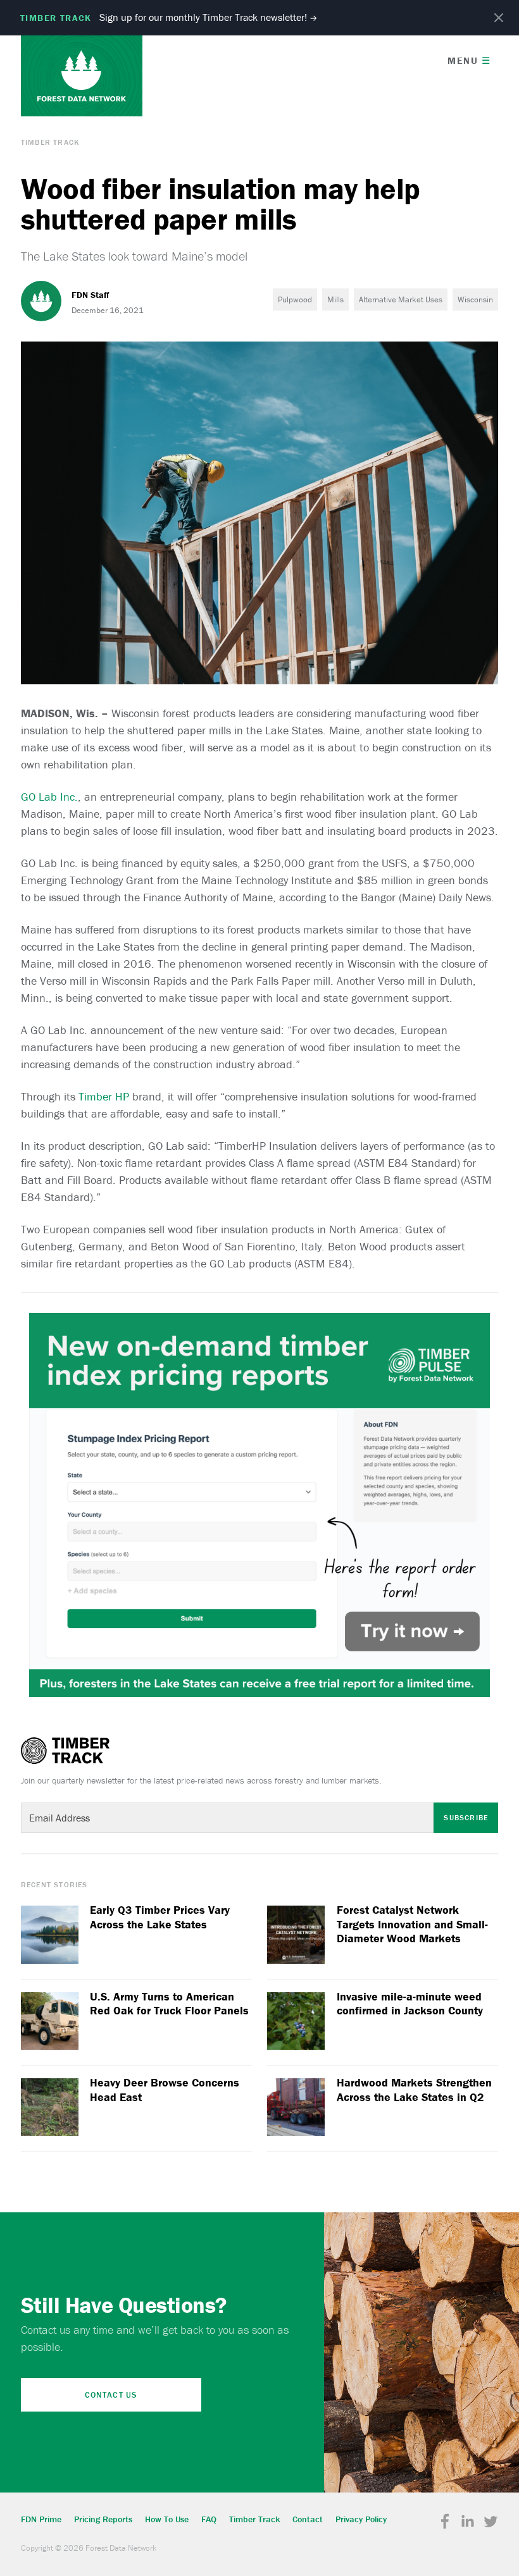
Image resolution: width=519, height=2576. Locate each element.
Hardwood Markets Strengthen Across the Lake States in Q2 (414, 2090)
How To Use (167, 2519)
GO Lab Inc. (49, 797)
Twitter (491, 2522)
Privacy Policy (361, 2519)
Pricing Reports (103, 2519)
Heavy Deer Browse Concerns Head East (165, 2090)
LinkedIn (468, 2522)
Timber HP (104, 1096)
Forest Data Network (82, 76)
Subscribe (466, 1817)
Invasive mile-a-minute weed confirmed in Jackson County (410, 2004)
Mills (335, 299)
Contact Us (111, 2395)
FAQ (209, 2519)
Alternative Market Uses (401, 299)
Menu (469, 60)
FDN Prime (41, 2519)
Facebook (445, 2522)
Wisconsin (475, 299)
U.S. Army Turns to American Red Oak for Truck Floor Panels (169, 2004)
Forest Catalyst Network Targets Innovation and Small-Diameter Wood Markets (412, 1924)
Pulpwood (295, 299)
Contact (308, 2519)
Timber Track (50, 142)
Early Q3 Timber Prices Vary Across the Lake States (160, 1917)
